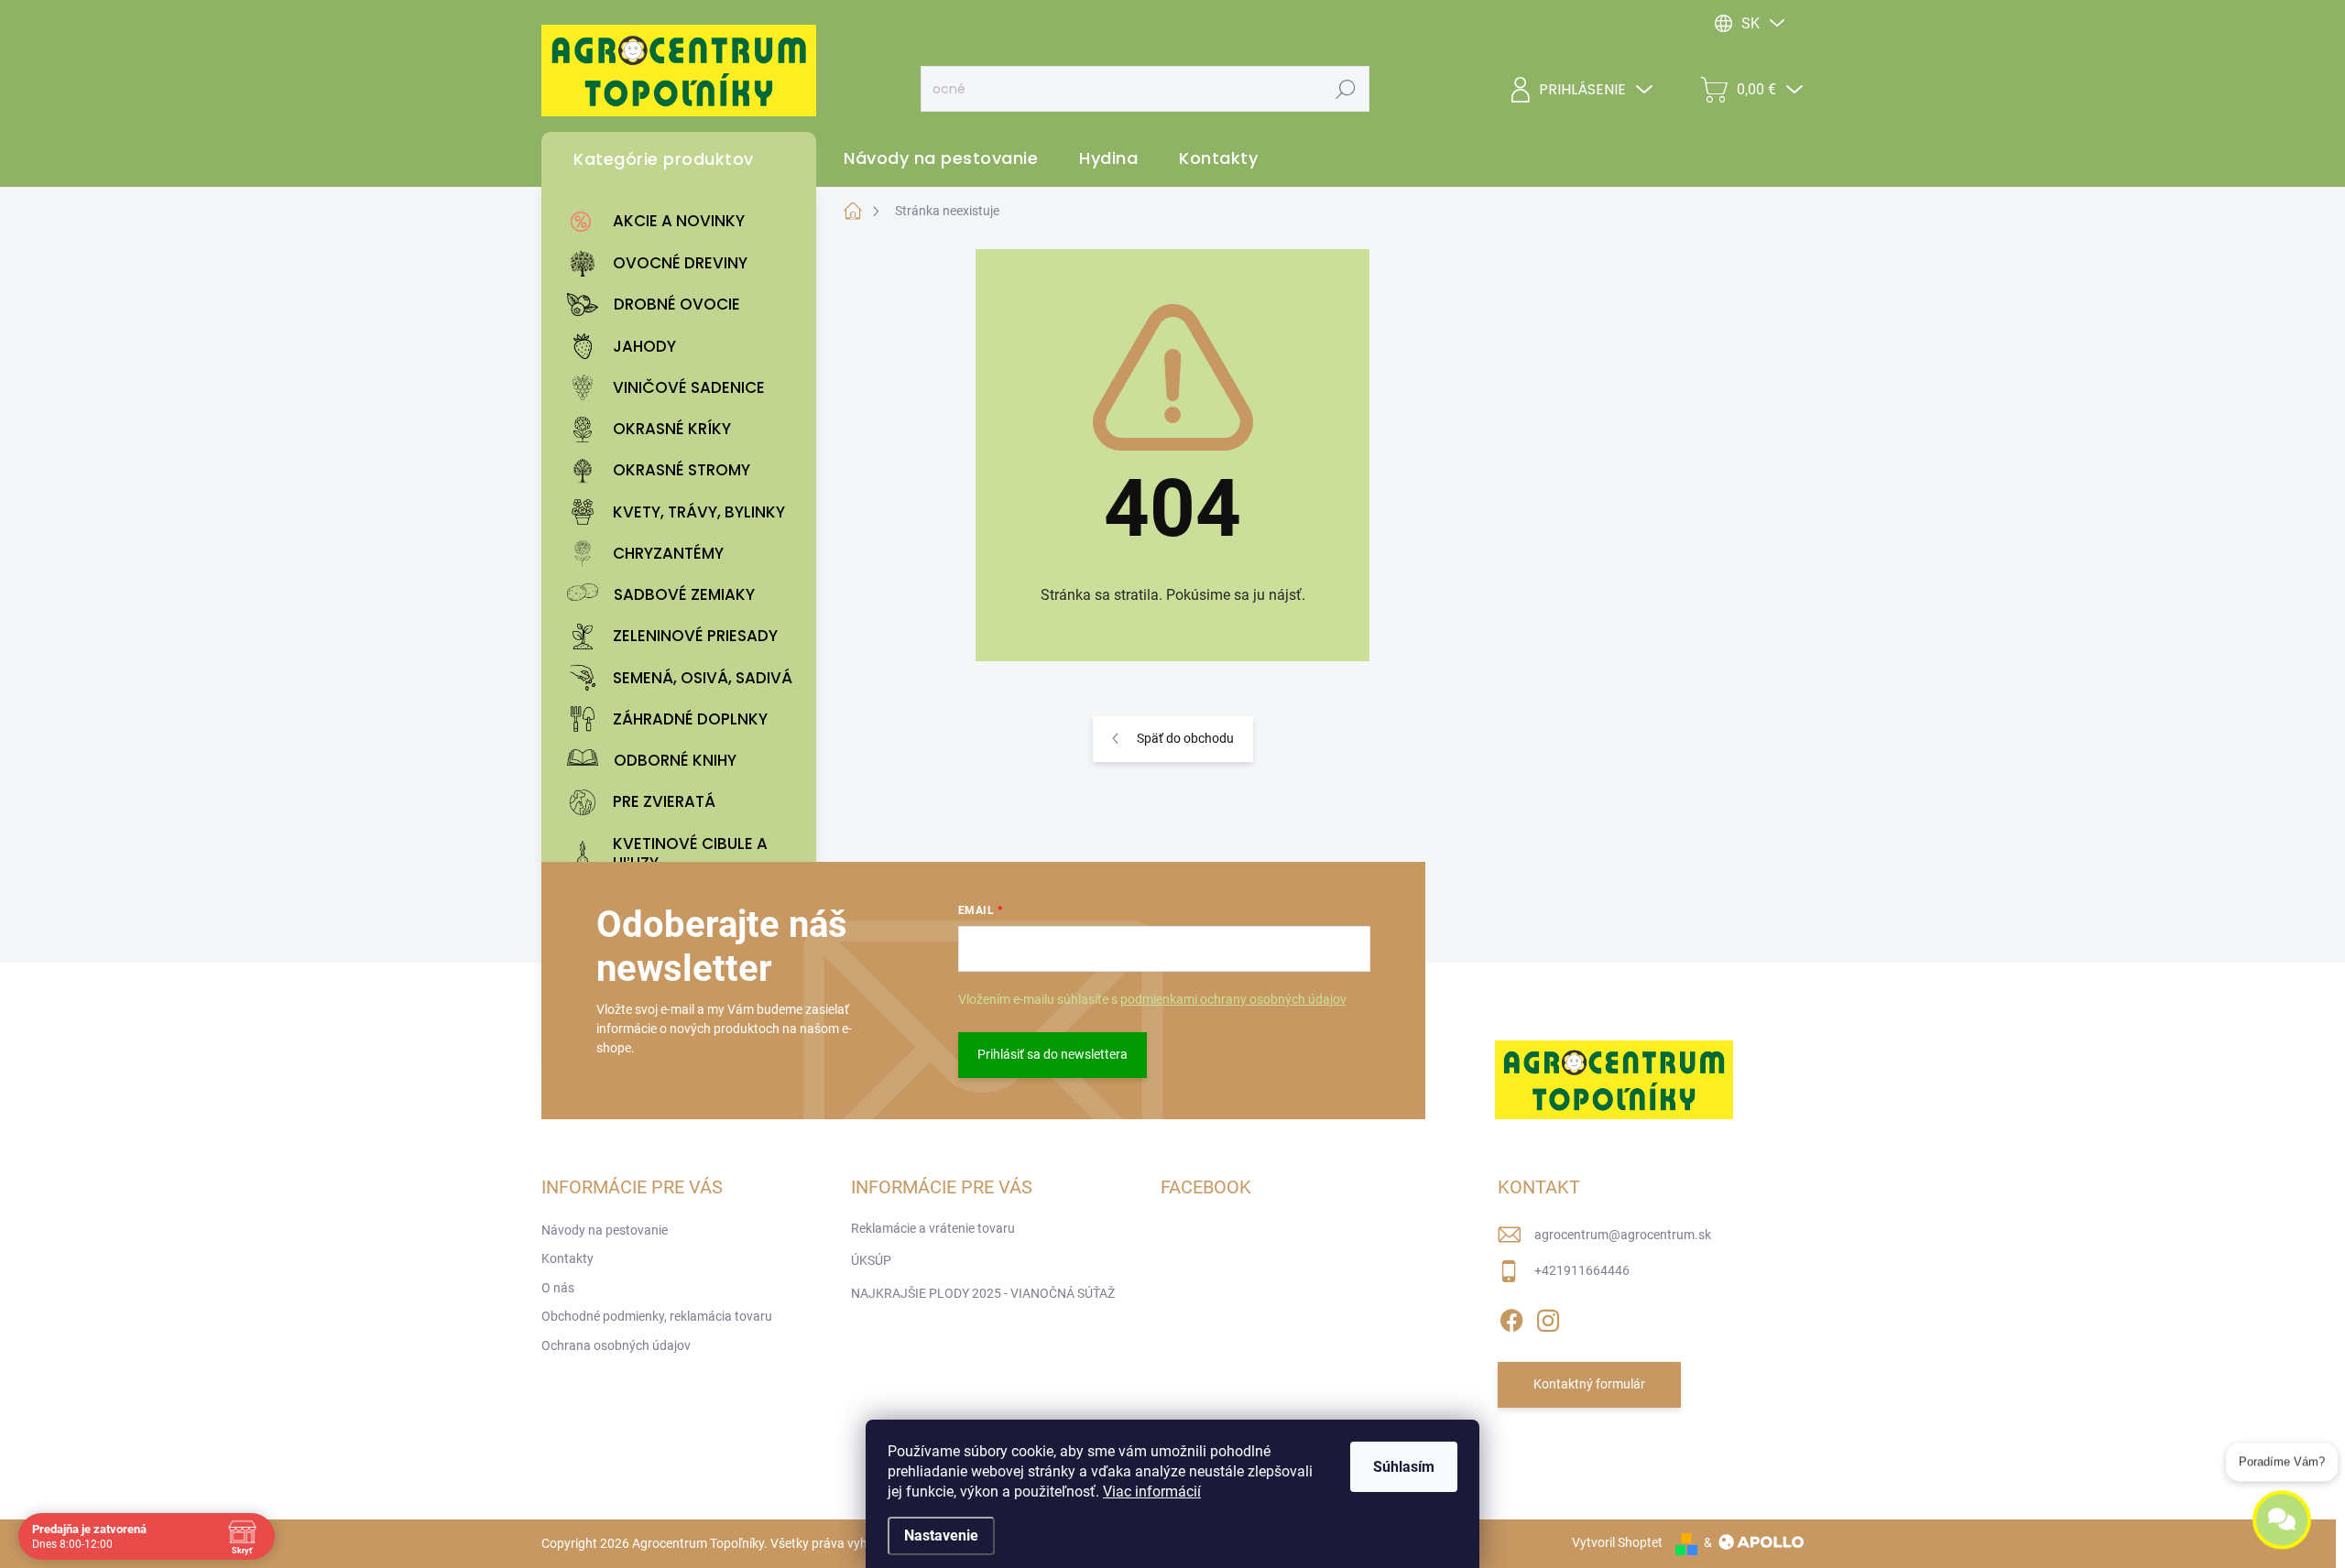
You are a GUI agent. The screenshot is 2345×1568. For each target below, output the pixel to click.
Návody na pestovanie (605, 1230)
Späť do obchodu (1185, 738)
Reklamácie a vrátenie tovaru (933, 1228)
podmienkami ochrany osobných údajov (1233, 999)
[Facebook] (1511, 1317)
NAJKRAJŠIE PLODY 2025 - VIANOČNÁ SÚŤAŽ (983, 1293)
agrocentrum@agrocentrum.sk (1623, 1235)
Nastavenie (941, 1535)
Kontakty (567, 1258)
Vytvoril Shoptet (1617, 1542)
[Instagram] (1548, 1317)
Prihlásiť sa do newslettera (1053, 1054)
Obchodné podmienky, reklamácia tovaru (657, 1316)
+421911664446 (1582, 1270)
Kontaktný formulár (1589, 1384)
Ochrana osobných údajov (616, 1345)
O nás (558, 1288)
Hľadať (1346, 89)
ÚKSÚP (871, 1260)
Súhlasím (1404, 1467)
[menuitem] (683, 222)
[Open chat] (2282, 1511)
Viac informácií (1152, 1492)
